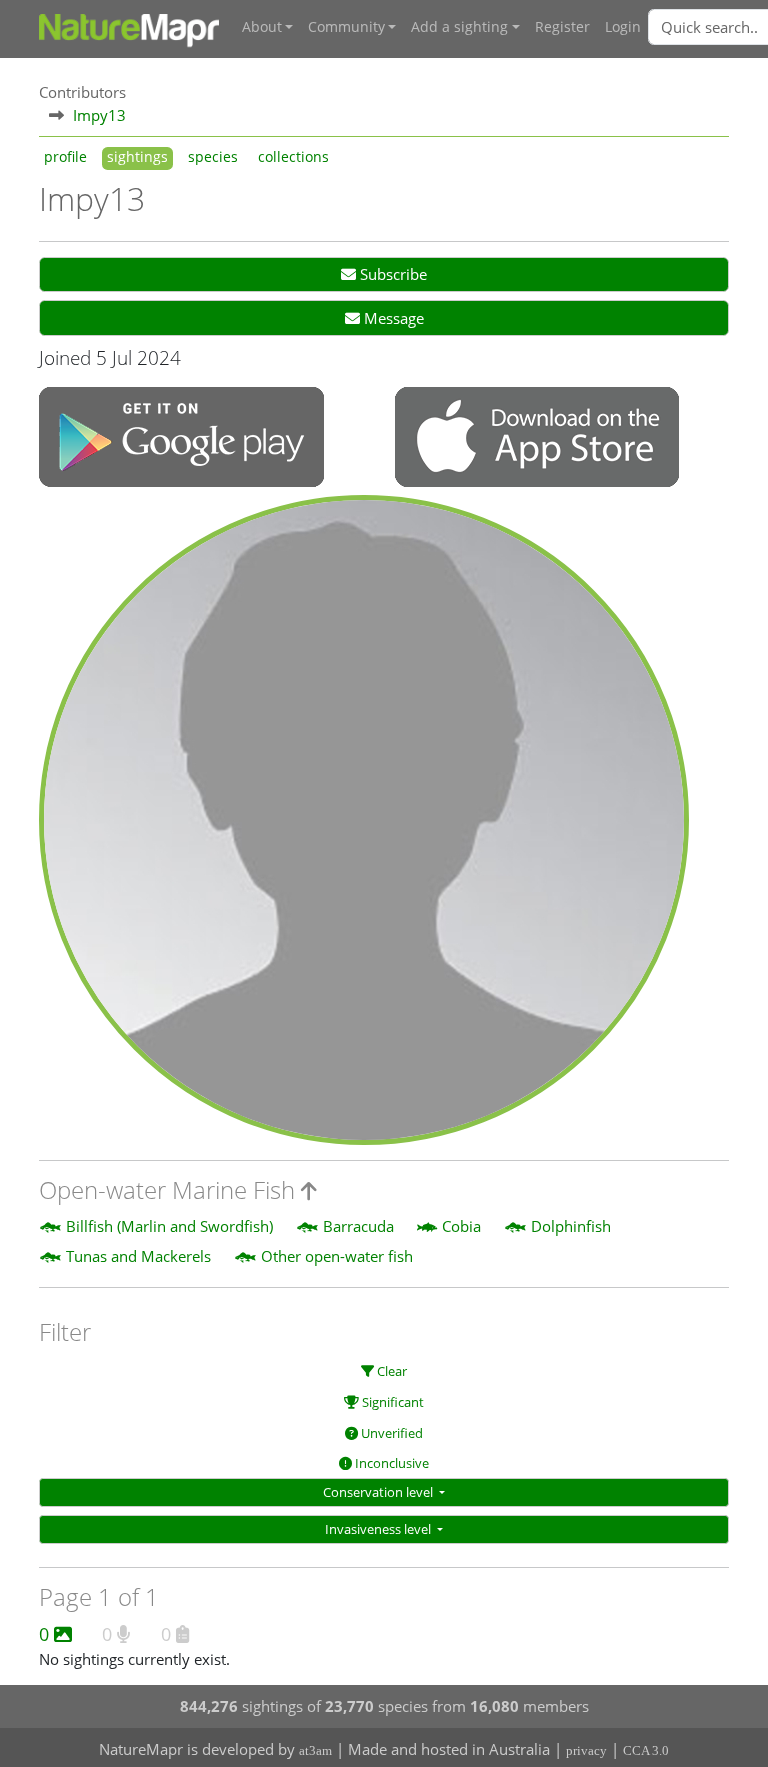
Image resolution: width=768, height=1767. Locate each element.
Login (623, 27)
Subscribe (391, 274)
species (213, 157)
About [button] (262, 27)
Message (392, 318)
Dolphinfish (571, 1226)
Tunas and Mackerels (138, 1256)
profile (65, 157)
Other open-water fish (337, 1256)
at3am (315, 1750)
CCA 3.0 (646, 1750)
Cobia (461, 1226)
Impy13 (99, 115)
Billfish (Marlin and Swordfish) (169, 1226)
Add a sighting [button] (459, 27)
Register (562, 27)
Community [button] (346, 27)
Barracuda (358, 1226)
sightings (137, 157)
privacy (586, 1750)
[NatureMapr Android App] (181, 439)
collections (293, 157)
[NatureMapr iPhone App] (537, 439)
